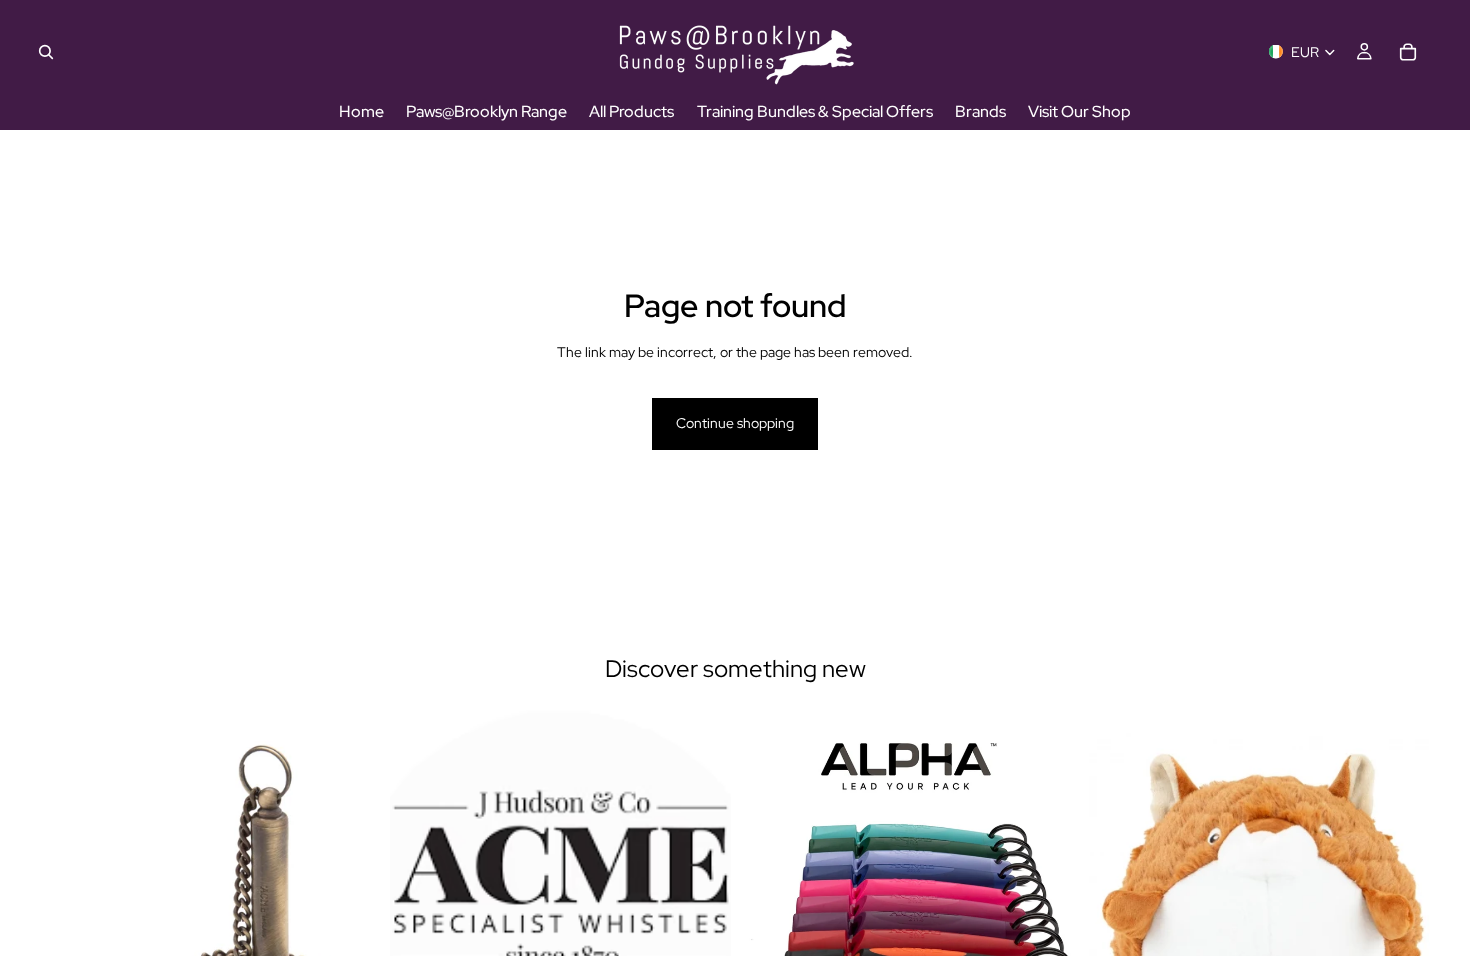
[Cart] (1408, 52)
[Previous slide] (420, 924)
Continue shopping (735, 423)
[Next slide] (701, 924)
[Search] (46, 52)
